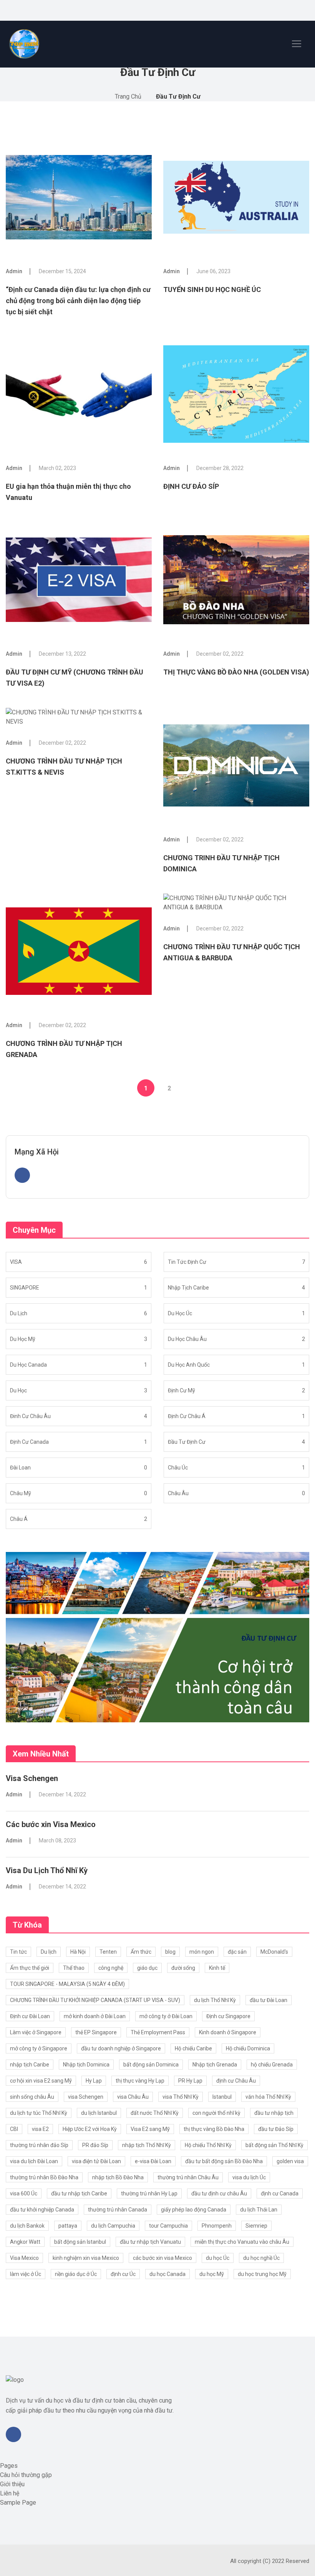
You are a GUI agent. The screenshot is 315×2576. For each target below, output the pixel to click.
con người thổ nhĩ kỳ (216, 2113)
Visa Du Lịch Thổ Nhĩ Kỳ (47, 1870)
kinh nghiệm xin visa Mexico (86, 2258)
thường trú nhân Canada (118, 2210)
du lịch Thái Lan (259, 2210)
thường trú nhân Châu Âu (188, 2177)
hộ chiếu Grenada (272, 2065)
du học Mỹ (212, 2274)
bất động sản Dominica (151, 2065)
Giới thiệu (12, 2484)
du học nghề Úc (261, 2258)
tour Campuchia (168, 2226)
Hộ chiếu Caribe (193, 2048)
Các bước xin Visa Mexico (51, 1824)
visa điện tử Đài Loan (96, 2161)
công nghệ (111, 1968)
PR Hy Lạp (190, 2081)
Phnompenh (217, 2226)
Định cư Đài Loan (30, 2016)
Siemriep (256, 2226)
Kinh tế (217, 1968)
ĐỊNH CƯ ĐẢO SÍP (191, 486)
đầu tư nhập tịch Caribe (79, 2193)
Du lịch (49, 1952)
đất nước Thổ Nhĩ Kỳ (155, 2113)
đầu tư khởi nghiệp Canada (42, 2210)
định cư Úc (123, 2274)
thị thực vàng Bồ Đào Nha (214, 2129)
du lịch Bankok (27, 2226)
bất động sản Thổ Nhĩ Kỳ (274, 2145)
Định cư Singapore (228, 2016)
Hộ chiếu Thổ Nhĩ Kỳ (208, 2145)
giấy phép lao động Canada (194, 2210)
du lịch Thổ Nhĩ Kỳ (215, 2000)
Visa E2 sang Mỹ (150, 2129)
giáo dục (147, 1968)
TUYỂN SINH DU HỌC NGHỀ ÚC (212, 289)
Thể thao (74, 1968)
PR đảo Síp (95, 2145)
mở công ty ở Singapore (39, 2048)
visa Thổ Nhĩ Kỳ (181, 2097)
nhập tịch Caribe (30, 2065)
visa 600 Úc (24, 2193)
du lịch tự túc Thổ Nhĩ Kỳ (39, 2113)
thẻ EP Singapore (96, 2032)
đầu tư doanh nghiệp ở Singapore (121, 2048)
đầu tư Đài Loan (269, 2000)
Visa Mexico (24, 2258)
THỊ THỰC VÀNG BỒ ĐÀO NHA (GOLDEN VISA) (236, 672)
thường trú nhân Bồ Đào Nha (44, 2177)
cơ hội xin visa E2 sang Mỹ (41, 2081)
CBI (14, 2129)
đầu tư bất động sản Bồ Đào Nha (224, 2161)
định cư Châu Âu (236, 2081)
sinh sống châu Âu (32, 2097)
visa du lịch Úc (249, 2177)
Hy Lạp (94, 2081)
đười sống (183, 1968)
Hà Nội (78, 1952)
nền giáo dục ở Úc (76, 2274)
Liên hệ (10, 2493)
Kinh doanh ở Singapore (228, 2032)
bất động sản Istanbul (80, 2242)
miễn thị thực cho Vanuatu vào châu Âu (242, 2242)
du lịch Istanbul (99, 2113)
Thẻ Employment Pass (158, 2032)
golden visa (290, 2161)
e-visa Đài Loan (153, 2161)
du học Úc (218, 2258)
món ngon (202, 1952)
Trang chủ (128, 96)
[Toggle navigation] (297, 44)
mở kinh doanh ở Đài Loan (95, 2016)
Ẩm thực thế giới (30, 1968)
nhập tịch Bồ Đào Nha (118, 2177)
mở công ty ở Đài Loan (166, 2016)
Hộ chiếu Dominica (248, 2048)
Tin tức (18, 1952)
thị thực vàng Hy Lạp (140, 2081)
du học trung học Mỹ (262, 2274)
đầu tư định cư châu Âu (219, 2193)
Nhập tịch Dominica (86, 2065)
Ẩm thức (141, 1952)
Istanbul (222, 2097)
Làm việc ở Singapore (36, 2032)
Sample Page (18, 2503)
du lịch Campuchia (113, 2226)
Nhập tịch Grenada (215, 2065)
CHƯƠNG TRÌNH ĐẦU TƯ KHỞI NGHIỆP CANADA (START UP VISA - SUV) (95, 2000)
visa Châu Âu (133, 2097)
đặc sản (237, 1952)
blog (170, 1952)
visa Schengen (86, 2097)
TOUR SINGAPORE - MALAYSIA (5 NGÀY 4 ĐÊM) (67, 1984)
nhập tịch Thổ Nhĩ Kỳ (147, 2145)
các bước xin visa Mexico (162, 2258)
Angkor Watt (25, 2242)
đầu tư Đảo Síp (276, 2129)
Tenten (108, 1952)
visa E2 (40, 2129)
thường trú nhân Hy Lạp (149, 2193)
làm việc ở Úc (26, 2274)
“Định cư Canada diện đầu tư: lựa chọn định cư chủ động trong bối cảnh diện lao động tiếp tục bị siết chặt (78, 301)
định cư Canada (280, 2193)
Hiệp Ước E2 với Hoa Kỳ (90, 2129)
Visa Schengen (32, 1778)
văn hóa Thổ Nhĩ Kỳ (268, 2097)
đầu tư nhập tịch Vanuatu (150, 2242)
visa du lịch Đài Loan (34, 2161)
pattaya (68, 2226)
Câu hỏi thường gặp (26, 2475)
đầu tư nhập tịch (274, 2113)
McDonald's (274, 1952)
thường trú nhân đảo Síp (39, 2145)
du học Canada (167, 2274)
